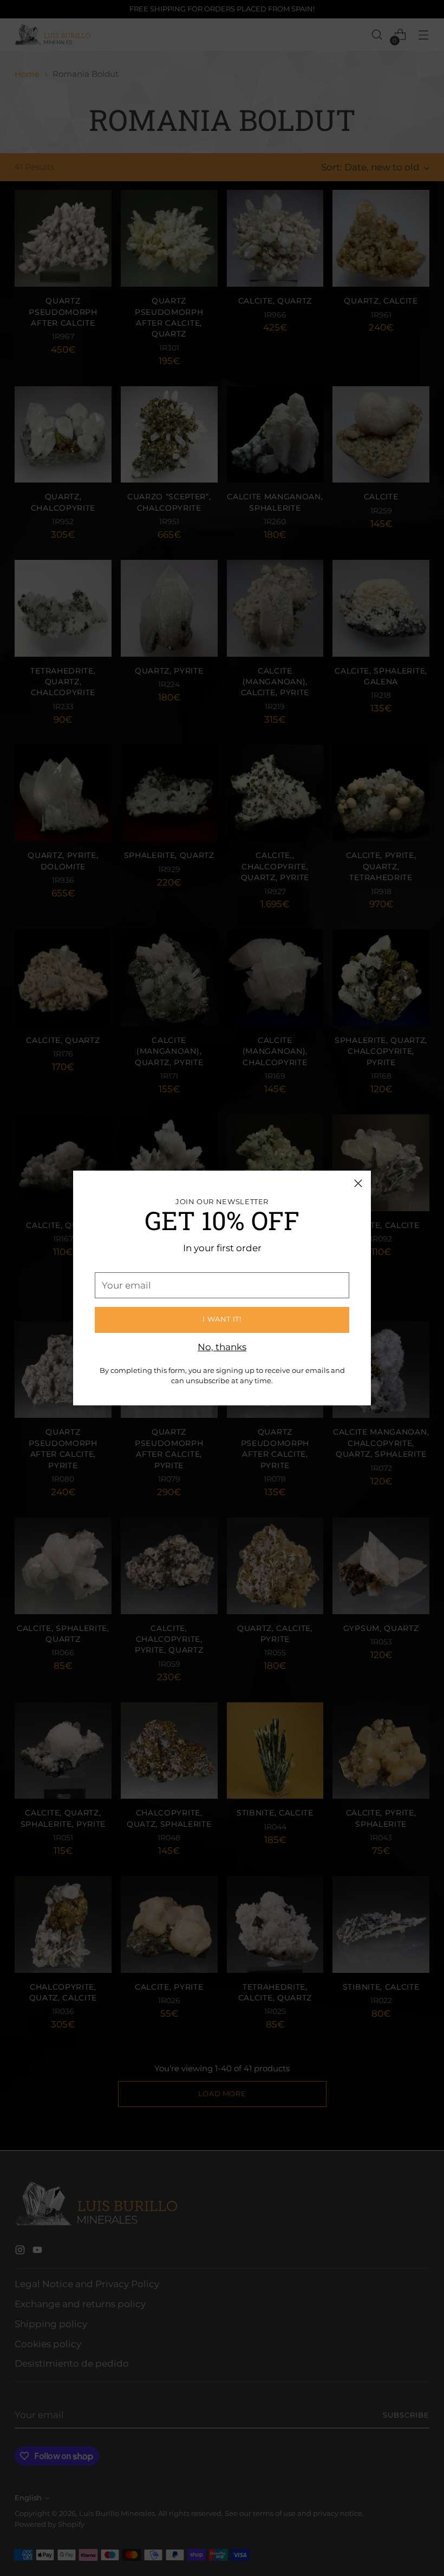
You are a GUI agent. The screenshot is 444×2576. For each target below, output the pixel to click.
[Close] (358, 1183)
